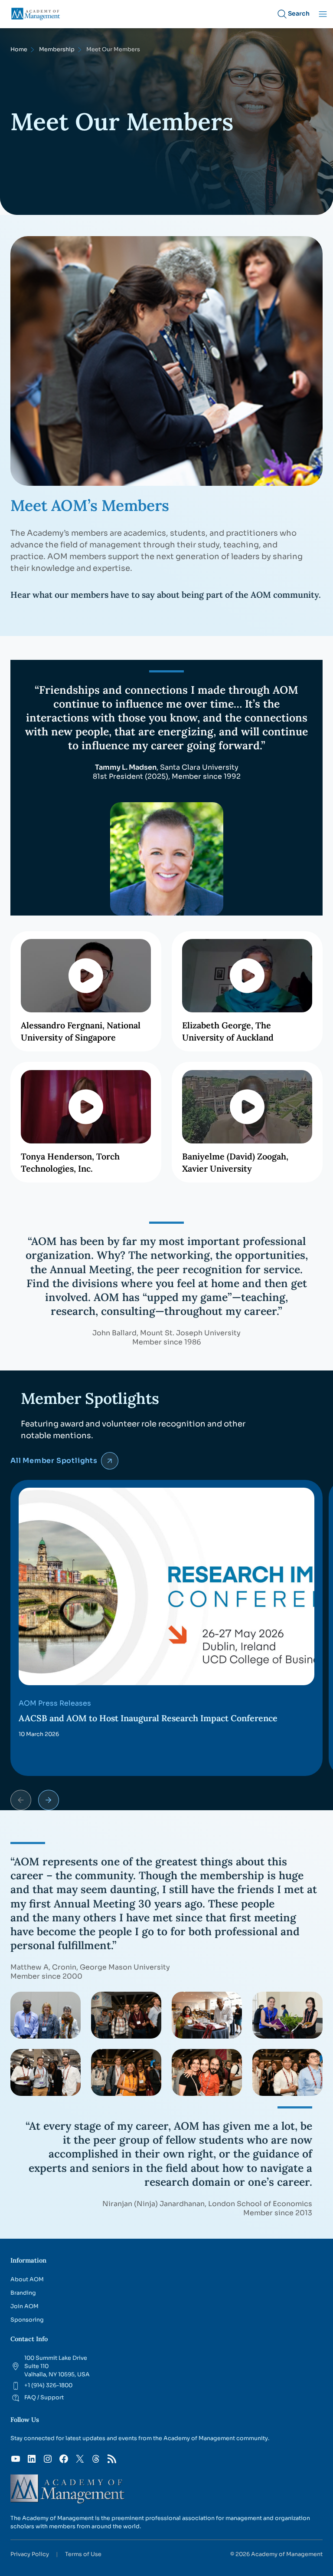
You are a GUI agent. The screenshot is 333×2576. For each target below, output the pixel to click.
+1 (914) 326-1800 (48, 2385)
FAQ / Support (44, 2398)
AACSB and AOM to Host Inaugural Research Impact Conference (148, 1718)
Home (19, 49)
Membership (57, 49)
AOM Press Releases (55, 1703)
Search (299, 13)
